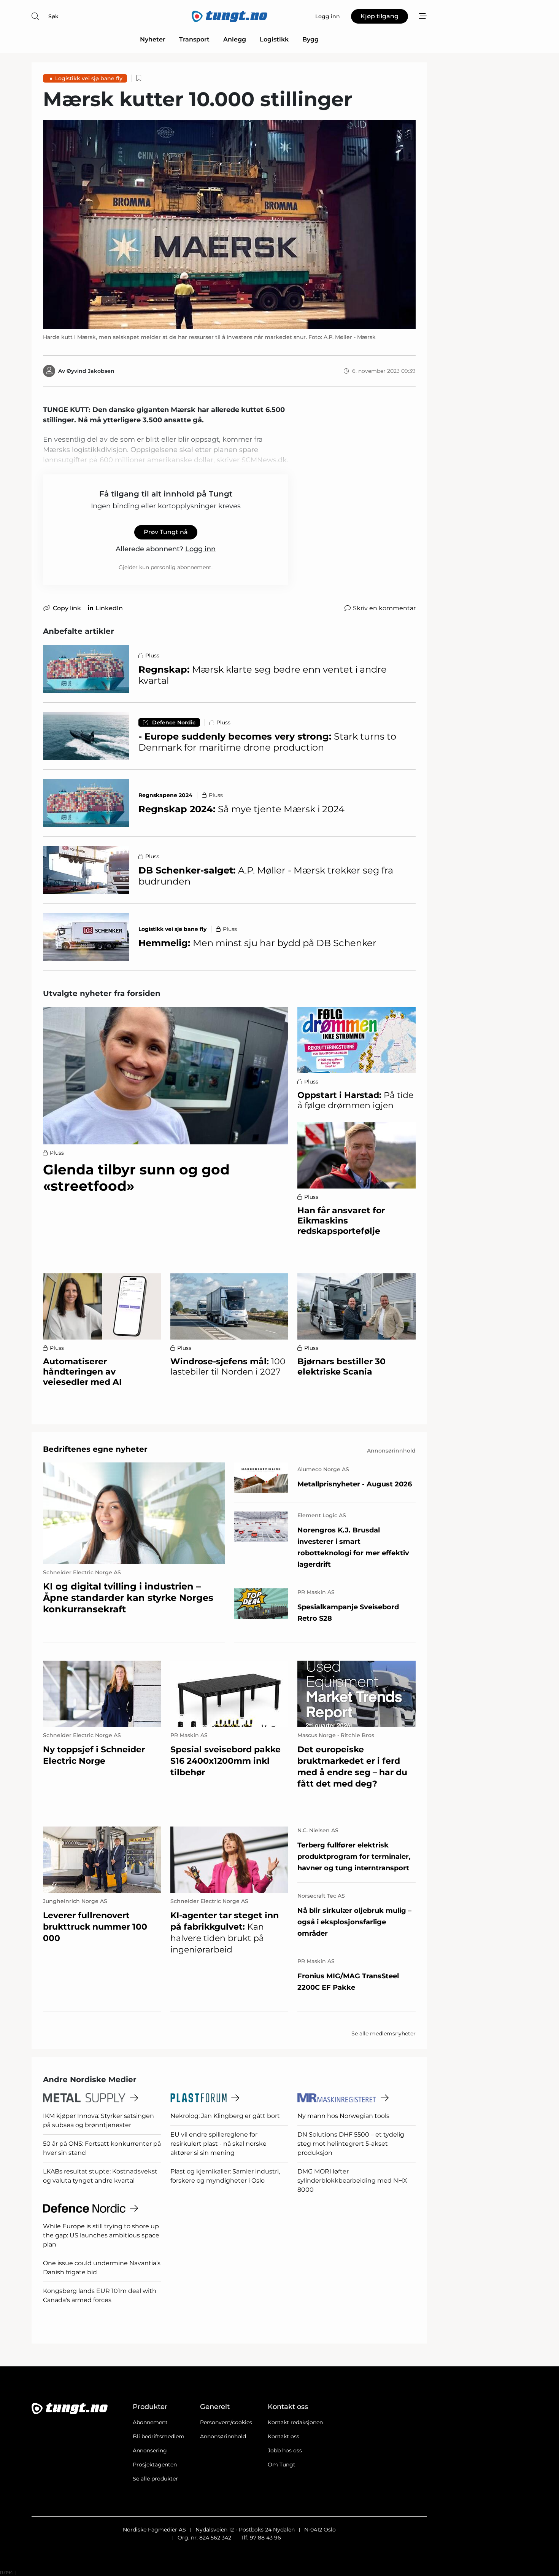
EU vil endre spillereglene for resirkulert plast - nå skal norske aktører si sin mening (218, 2144)
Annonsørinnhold (223, 2436)
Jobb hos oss (285, 2450)
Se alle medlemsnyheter (384, 2033)
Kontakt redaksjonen (295, 2422)
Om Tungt (282, 2465)
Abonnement (150, 2422)
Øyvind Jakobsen (91, 371)
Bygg (310, 39)
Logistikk (274, 39)
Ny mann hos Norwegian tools (343, 2116)
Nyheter (153, 39)
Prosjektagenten (155, 2465)
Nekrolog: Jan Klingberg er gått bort (225, 2116)
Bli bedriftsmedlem (159, 2436)
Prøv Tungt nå (166, 532)
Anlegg (235, 39)
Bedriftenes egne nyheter (95, 1449)
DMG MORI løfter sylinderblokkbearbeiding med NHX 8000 (352, 2181)
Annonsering (150, 2450)
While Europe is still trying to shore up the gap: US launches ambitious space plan (101, 2235)
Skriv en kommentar (384, 608)
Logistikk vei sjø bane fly (89, 78)
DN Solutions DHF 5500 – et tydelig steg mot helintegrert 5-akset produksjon (351, 2144)
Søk (53, 16)
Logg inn (200, 549)
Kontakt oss (283, 2436)
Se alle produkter (155, 2479)
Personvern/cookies (226, 2422)
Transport (194, 39)
